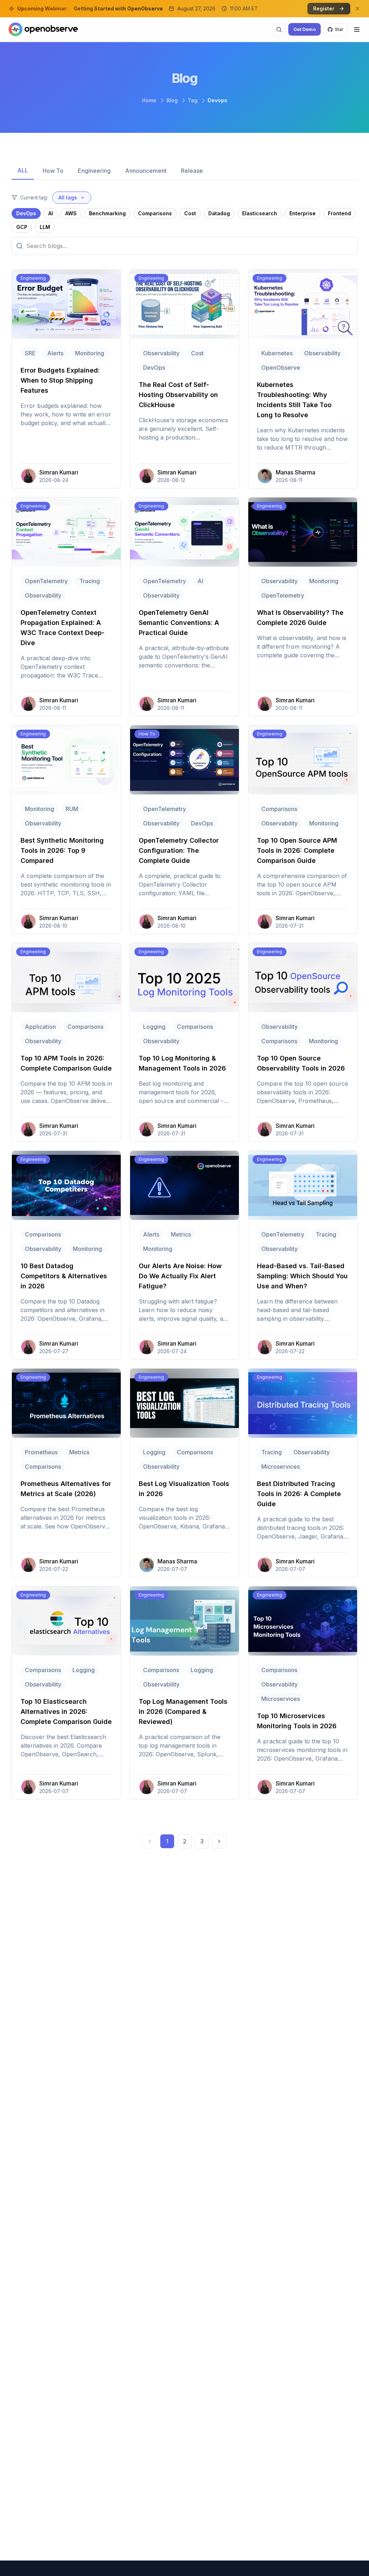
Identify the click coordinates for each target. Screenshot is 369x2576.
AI (51, 213)
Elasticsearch (260, 213)
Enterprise (303, 213)
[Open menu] (357, 30)
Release (192, 171)
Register (324, 8)
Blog (172, 100)
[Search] (279, 30)
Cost (190, 213)
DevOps (26, 213)
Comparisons (155, 213)
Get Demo (304, 29)
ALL (23, 170)
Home (149, 100)
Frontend (339, 213)
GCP (22, 227)
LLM (45, 227)
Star (339, 29)
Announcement (146, 171)
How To (53, 171)
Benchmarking (107, 213)
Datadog (219, 213)
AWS (71, 213)
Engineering (94, 171)
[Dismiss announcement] (357, 9)
